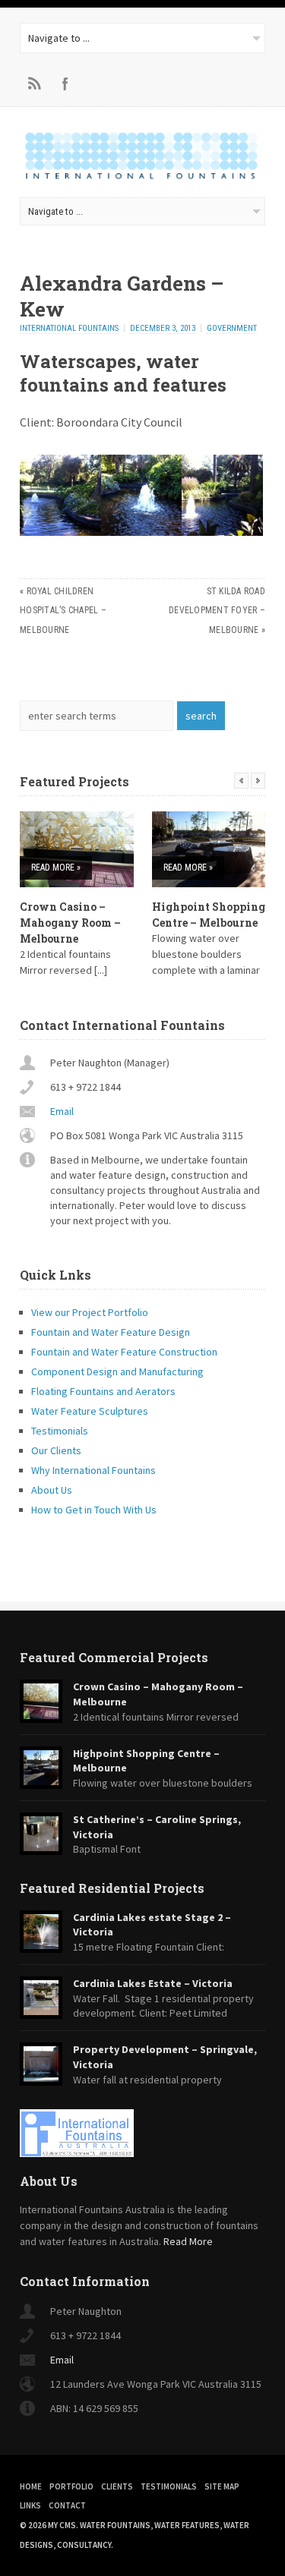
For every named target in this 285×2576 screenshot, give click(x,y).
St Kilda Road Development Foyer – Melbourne (217, 611)
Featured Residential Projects (112, 1888)
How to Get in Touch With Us (94, 1510)
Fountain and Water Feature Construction (124, 1352)
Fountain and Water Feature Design (111, 1332)
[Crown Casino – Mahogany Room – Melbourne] (77, 849)
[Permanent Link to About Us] (142, 2133)
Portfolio (71, 2486)
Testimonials (60, 1431)
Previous (241, 781)
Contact (67, 2505)
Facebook (65, 83)
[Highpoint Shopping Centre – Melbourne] (209, 849)
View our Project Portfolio (90, 1312)
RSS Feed (35, 83)
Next (258, 781)
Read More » (56, 868)
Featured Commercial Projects (114, 1657)
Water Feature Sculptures (90, 1411)
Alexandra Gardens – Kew (122, 296)
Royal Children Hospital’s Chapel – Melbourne (63, 611)
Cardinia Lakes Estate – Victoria (153, 1983)
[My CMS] (142, 178)
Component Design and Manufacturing (117, 1371)
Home (31, 2486)
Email (62, 1111)
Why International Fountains (93, 1470)
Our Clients (56, 1450)
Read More (188, 2241)
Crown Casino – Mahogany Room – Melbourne (70, 923)
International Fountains (69, 328)
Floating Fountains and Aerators (103, 1391)
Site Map (222, 2486)
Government (232, 328)
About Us (52, 1490)
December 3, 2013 (163, 328)
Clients (117, 2486)
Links (30, 2505)
